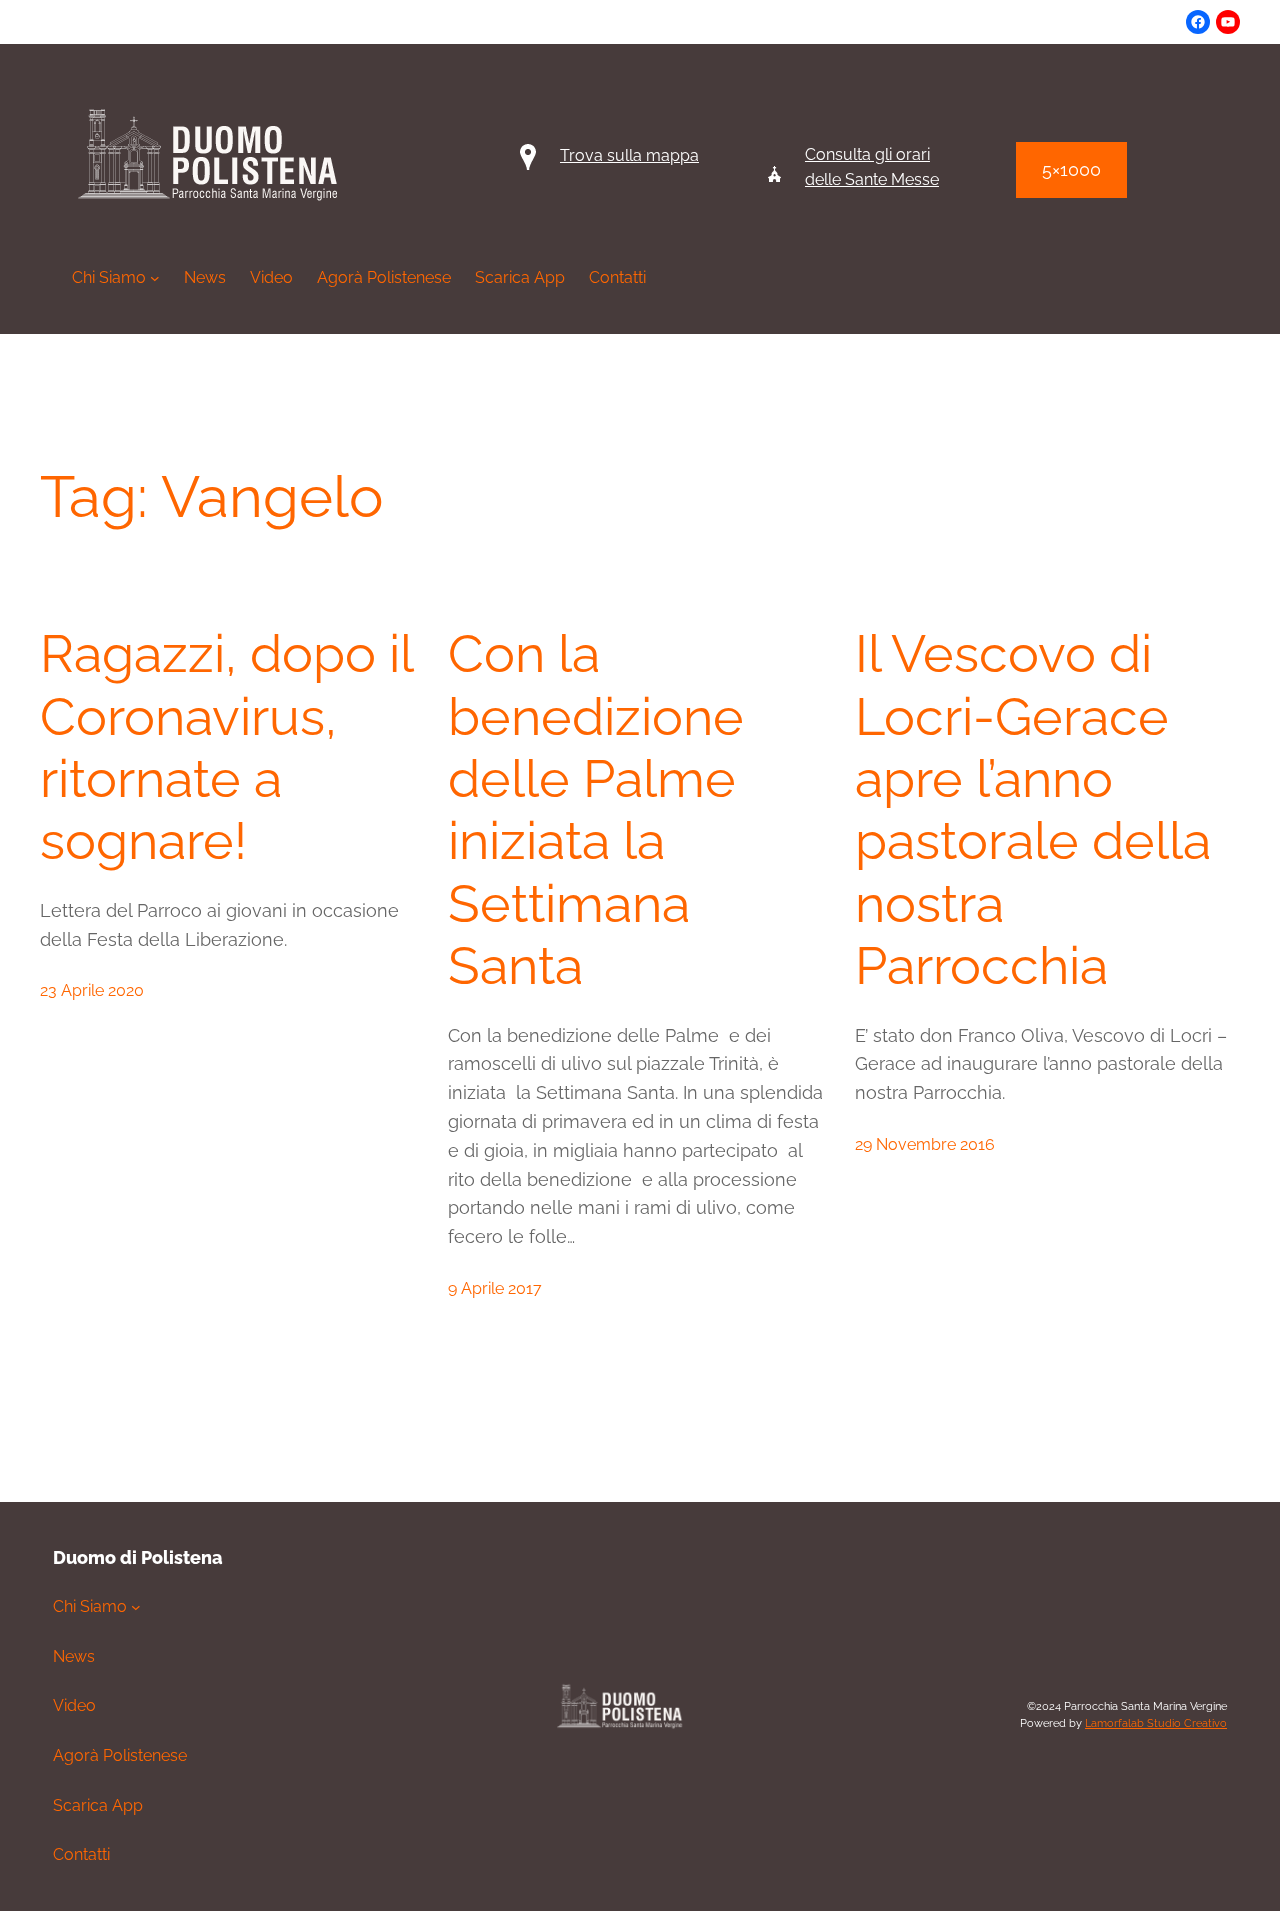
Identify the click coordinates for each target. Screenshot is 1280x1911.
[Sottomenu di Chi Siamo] (136, 1607)
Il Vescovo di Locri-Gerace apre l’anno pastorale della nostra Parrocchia (1033, 809)
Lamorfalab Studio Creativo (1156, 1723)
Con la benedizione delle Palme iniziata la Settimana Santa (596, 809)
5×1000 (1071, 169)
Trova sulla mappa (629, 155)
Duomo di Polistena (138, 1557)
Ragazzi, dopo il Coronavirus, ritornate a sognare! (226, 747)
